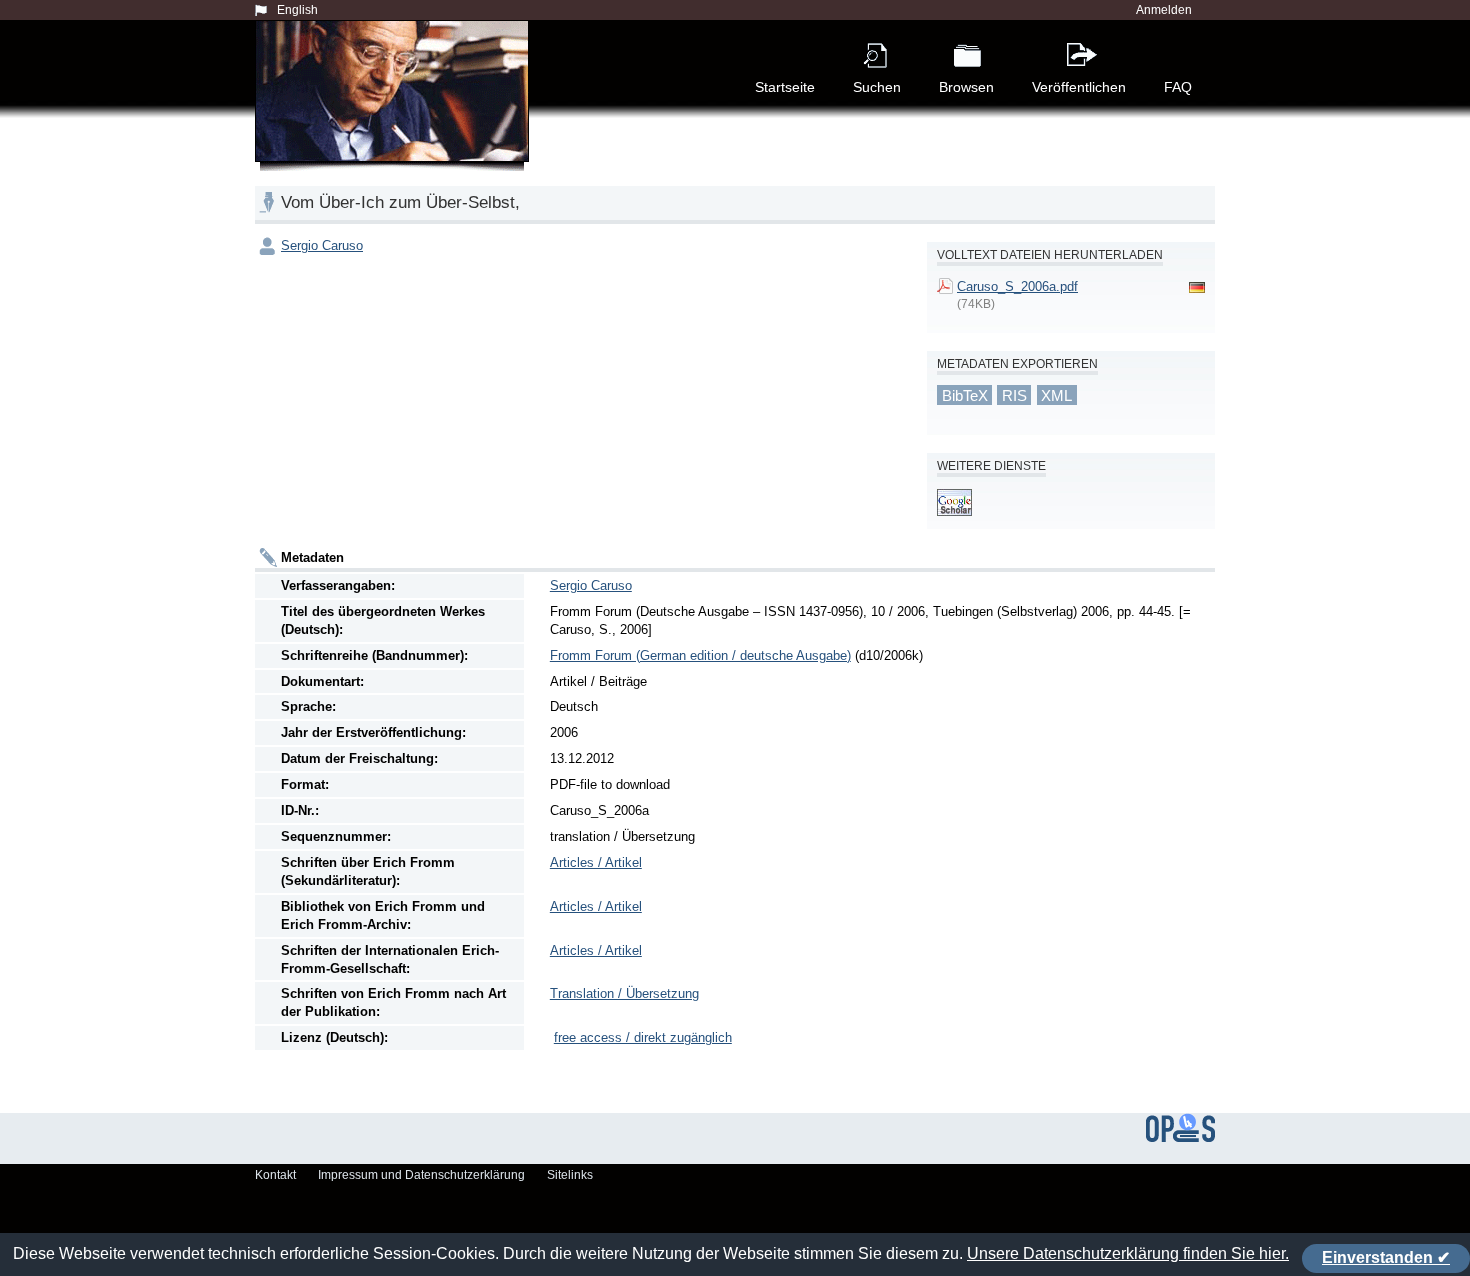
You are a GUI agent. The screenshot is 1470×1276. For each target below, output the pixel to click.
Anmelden (1164, 10)
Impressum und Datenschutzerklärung (421, 1175)
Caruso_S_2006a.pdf (1017, 286)
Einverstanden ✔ (1386, 1257)
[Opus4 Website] (1180, 1138)
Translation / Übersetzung (624, 993)
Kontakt (275, 1175)
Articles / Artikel (596, 862)
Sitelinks (570, 1175)
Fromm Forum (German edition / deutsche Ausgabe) (700, 655)
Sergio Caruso (322, 245)
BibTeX (965, 395)
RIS (1014, 395)
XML (1056, 395)
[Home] (396, 114)
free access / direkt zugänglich (643, 1037)
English (297, 10)
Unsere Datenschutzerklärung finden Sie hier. (1128, 1253)
